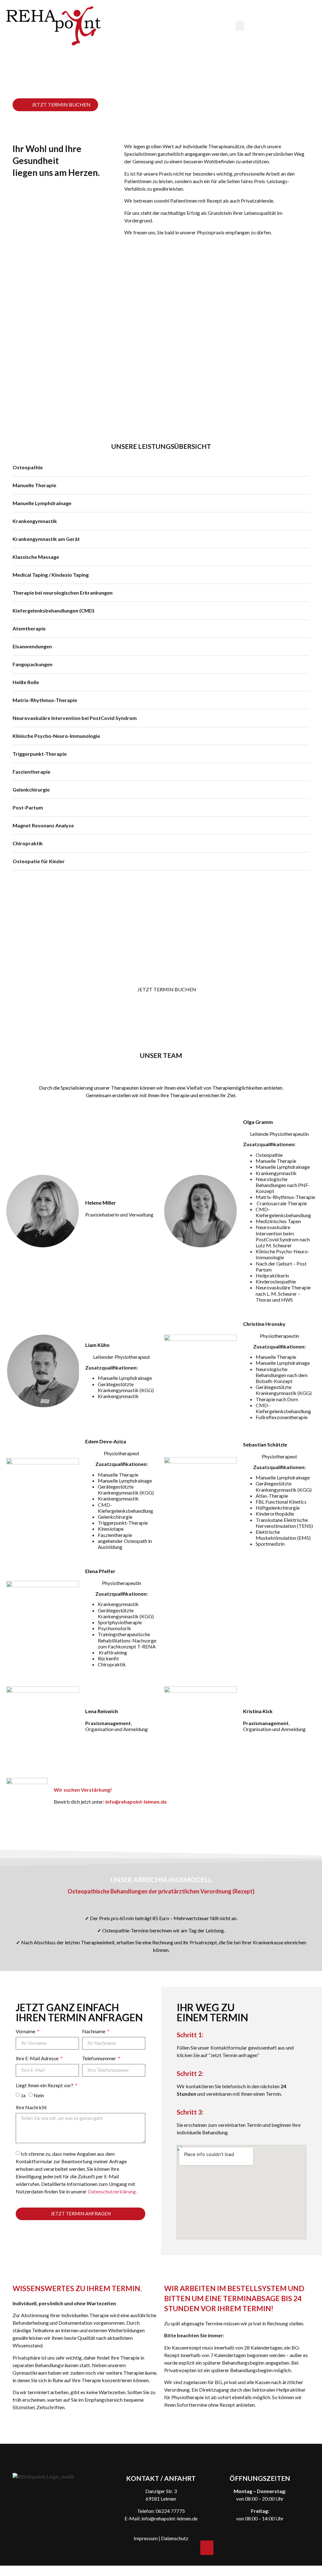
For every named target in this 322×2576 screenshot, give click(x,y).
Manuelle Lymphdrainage (42, 503)
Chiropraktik (28, 843)
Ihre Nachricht (31, 2108)
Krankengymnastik (35, 521)
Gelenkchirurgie (31, 790)
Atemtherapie (29, 628)
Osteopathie (28, 467)
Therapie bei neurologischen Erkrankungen (63, 593)
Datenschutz (175, 2538)
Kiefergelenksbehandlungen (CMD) (53, 610)
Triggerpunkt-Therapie (40, 754)
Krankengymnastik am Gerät (46, 539)
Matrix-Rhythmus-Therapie (45, 700)
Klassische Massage (36, 557)
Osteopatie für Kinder (39, 861)
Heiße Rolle (26, 682)
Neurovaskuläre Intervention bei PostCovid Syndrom (75, 718)
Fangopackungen (33, 664)
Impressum (146, 2538)
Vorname (26, 2031)
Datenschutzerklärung (112, 2191)
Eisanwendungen (32, 646)
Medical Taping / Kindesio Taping (51, 575)
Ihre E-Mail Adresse (38, 2059)
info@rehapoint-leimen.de (169, 2518)
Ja (23, 2095)
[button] (240, 26)
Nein (39, 2095)
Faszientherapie (31, 772)
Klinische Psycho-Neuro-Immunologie (56, 736)
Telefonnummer (100, 2059)
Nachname (94, 2031)
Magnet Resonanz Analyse (43, 825)
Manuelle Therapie (34, 485)
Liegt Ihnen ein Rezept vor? (45, 2086)
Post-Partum (28, 807)
